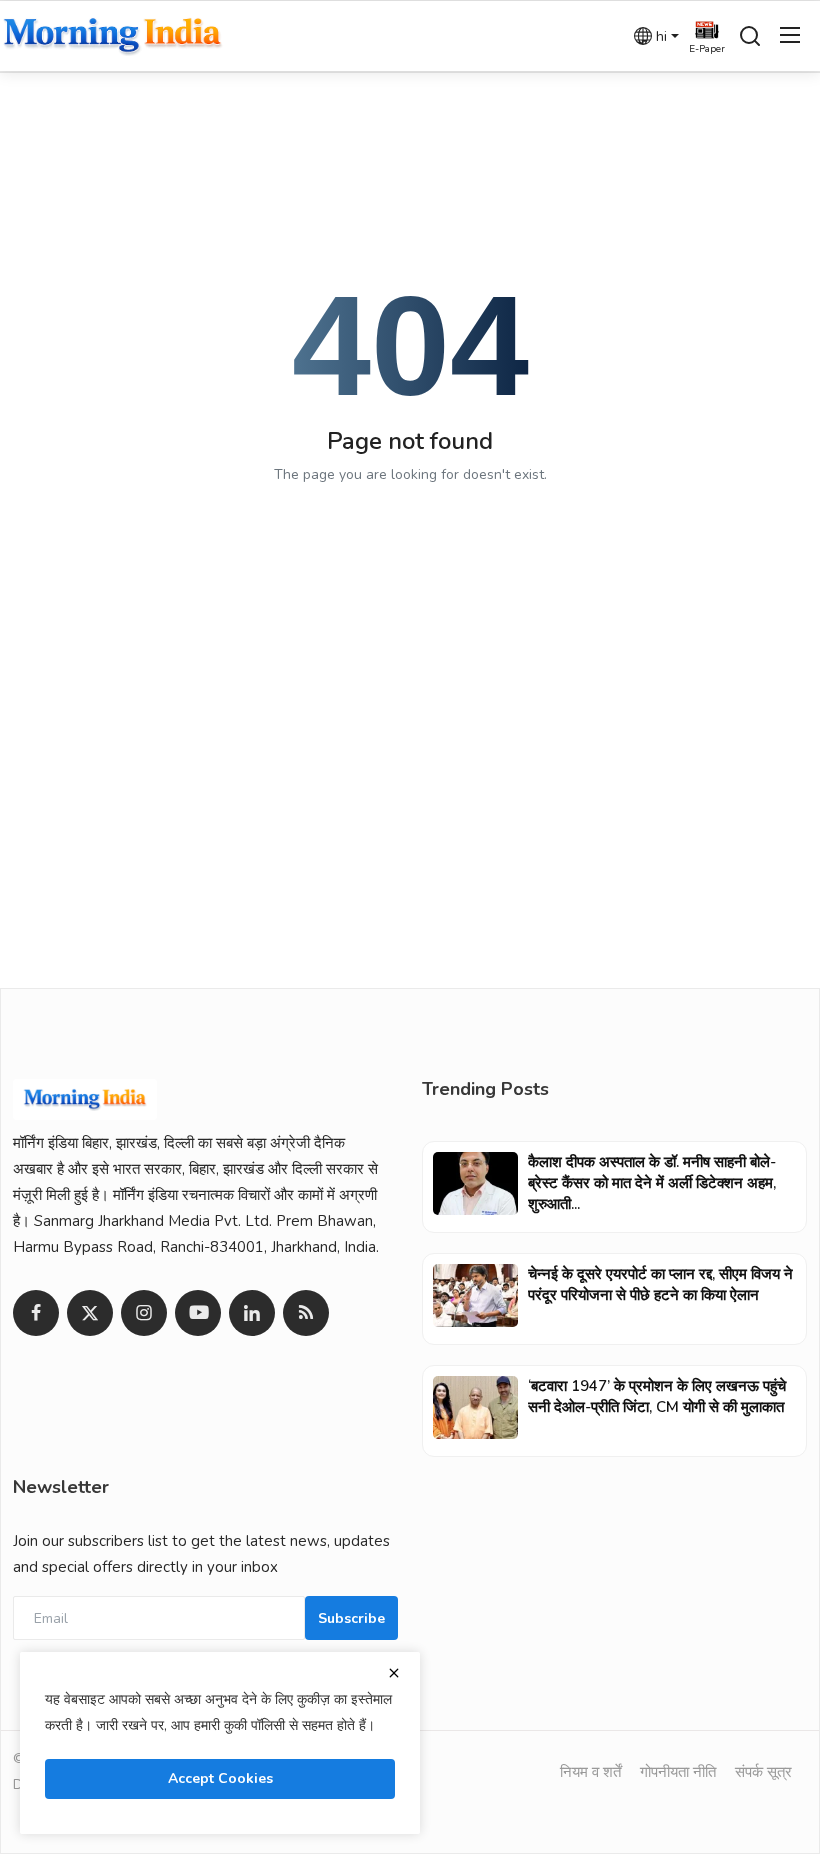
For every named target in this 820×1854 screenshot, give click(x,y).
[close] (394, 1673)
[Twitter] (90, 1313)
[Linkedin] (252, 1313)
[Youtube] (198, 1313)
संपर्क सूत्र (763, 1772)
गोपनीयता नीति (678, 1772)
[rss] (306, 1313)
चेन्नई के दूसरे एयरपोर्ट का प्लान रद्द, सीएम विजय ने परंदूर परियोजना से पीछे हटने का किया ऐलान (660, 1284)
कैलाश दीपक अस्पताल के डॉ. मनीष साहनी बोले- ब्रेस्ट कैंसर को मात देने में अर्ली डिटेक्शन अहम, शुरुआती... (652, 1183)
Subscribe (351, 1618)
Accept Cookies (220, 1778)
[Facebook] (36, 1313)
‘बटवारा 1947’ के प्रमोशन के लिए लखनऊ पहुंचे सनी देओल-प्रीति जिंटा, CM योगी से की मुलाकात (657, 1396)
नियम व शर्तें (590, 1772)
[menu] (790, 36)
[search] (750, 36)
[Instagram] (144, 1313)
